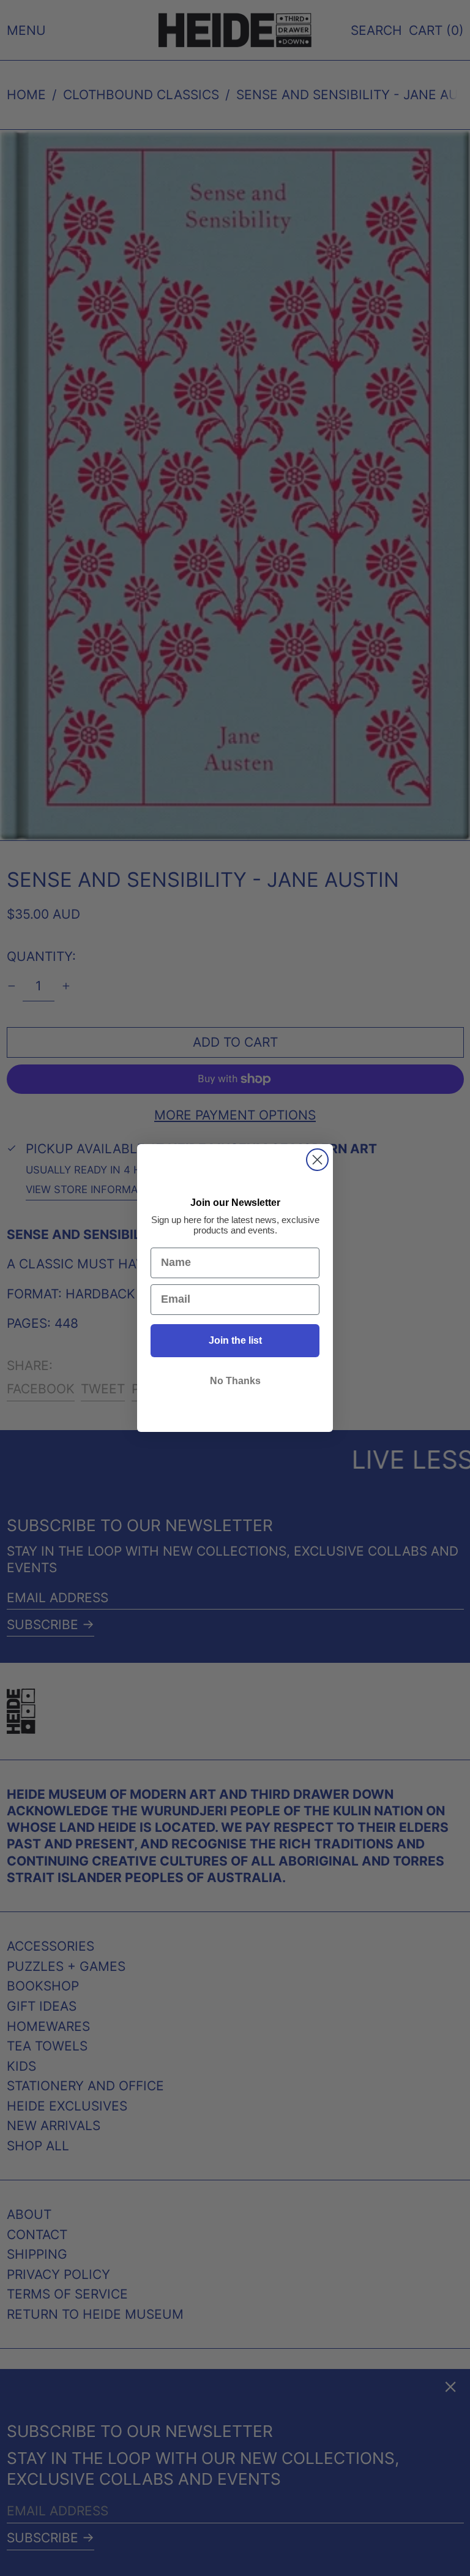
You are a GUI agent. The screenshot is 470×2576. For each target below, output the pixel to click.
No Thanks (235, 1381)
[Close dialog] (317, 1160)
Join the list (235, 1340)
